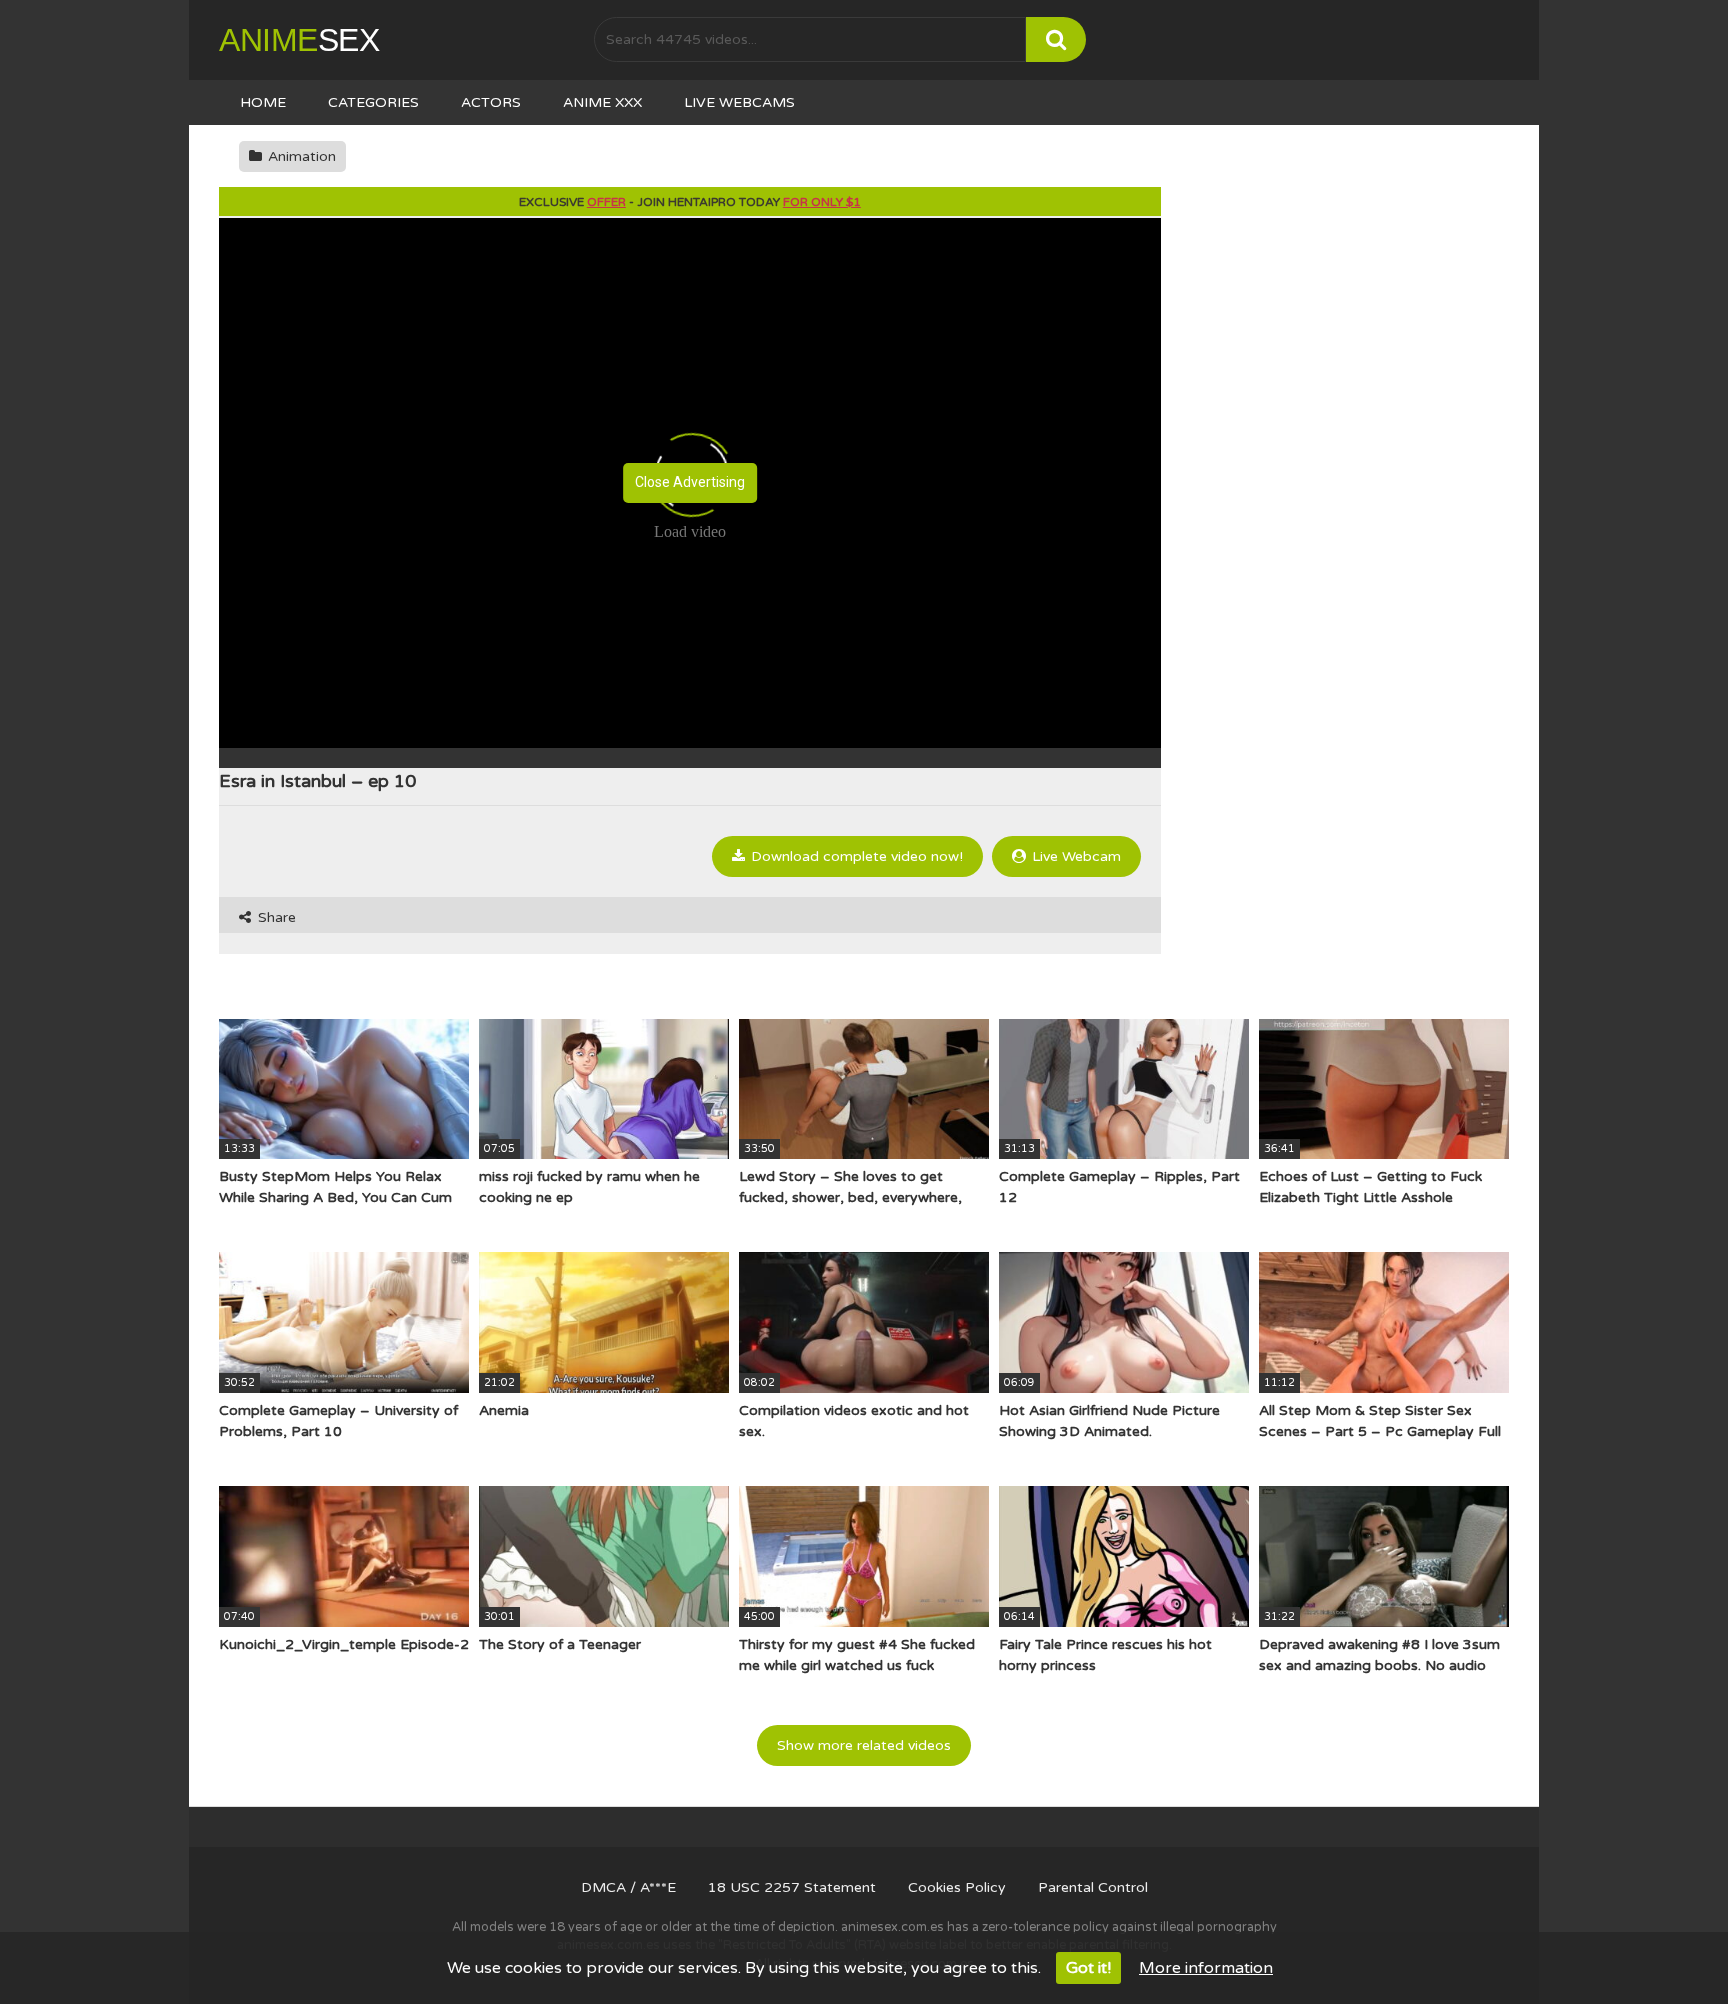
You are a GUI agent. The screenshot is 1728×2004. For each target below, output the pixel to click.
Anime (299, 40)
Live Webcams (739, 102)
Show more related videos (864, 1745)
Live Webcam (1074, 856)
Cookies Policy (957, 1887)
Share (275, 917)
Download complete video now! (855, 856)
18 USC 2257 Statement (792, 1887)
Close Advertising (690, 482)
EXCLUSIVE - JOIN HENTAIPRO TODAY (690, 202)
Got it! (1088, 1968)
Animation (300, 156)
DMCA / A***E (628, 1887)
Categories (373, 102)
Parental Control (1093, 1887)
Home (263, 102)
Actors (491, 102)
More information (1206, 1968)
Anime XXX (602, 102)
